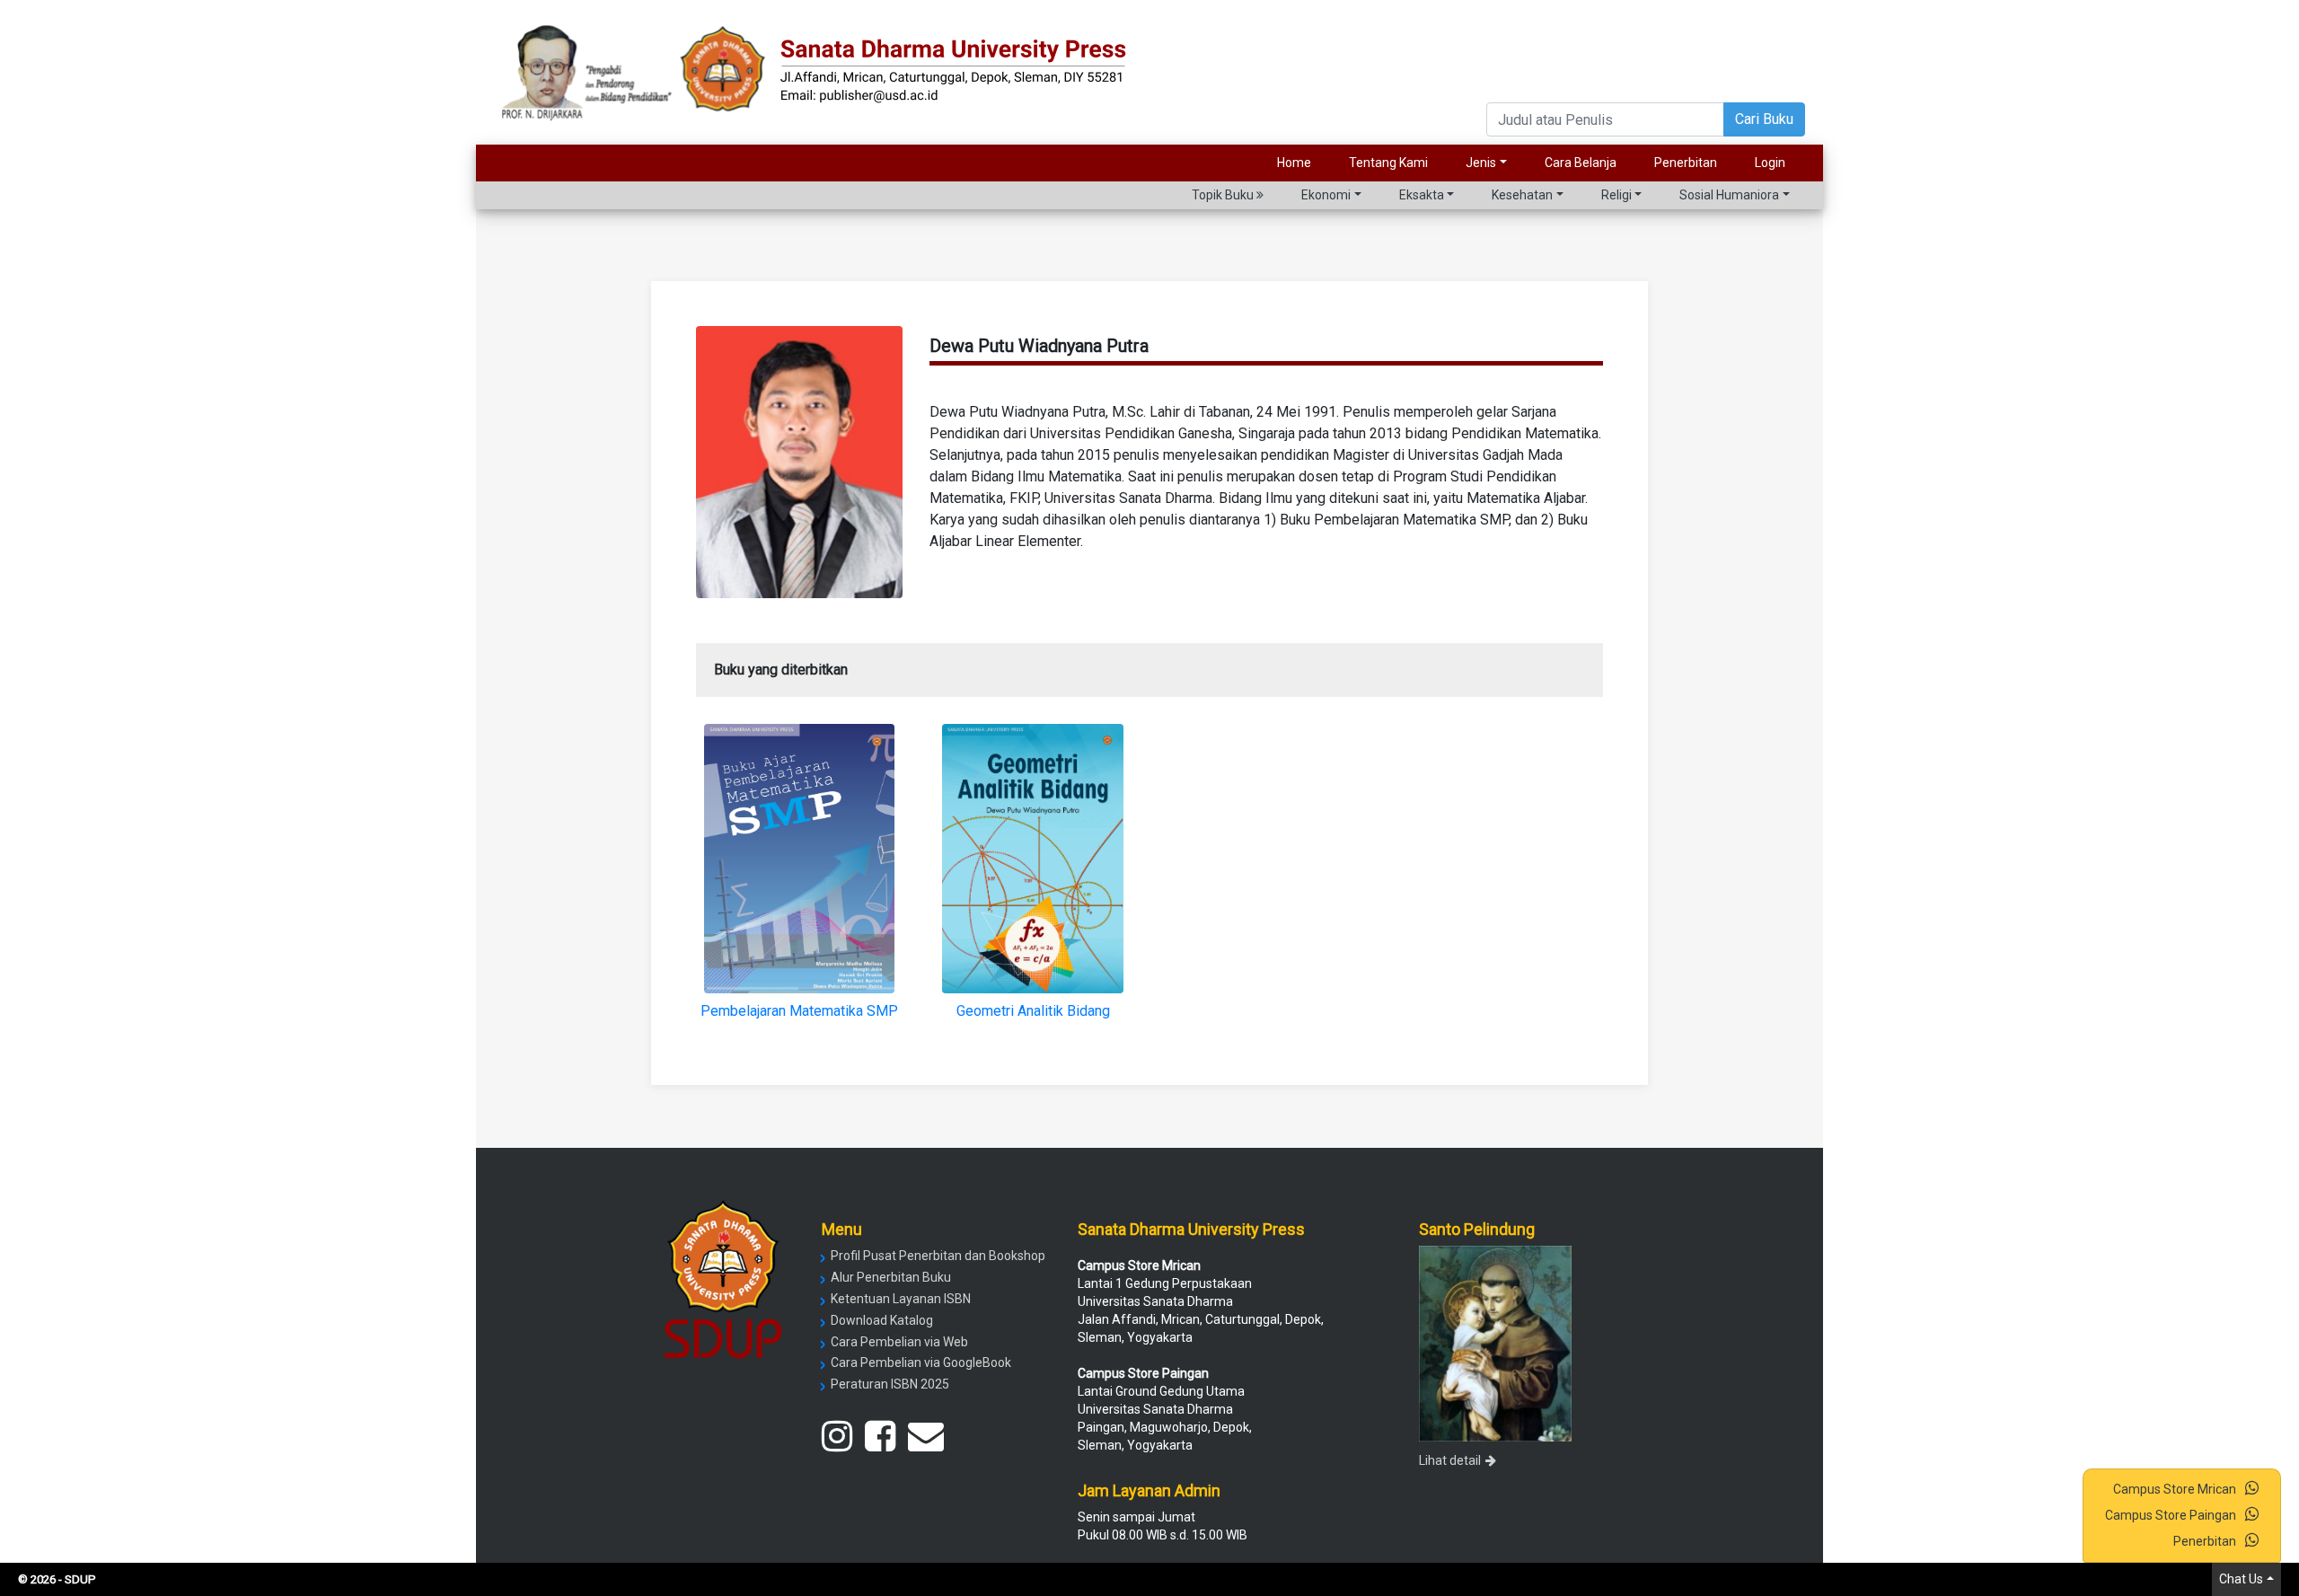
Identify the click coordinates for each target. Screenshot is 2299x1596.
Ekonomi (1326, 195)
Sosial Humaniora (1729, 195)
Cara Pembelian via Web (899, 1342)
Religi (1616, 195)
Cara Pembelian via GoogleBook (921, 1362)
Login (1770, 163)
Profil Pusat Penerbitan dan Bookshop (938, 1256)
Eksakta (1422, 195)
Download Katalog (882, 1320)
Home (1294, 163)
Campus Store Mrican (2175, 1489)
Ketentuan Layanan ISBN (901, 1299)
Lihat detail (1450, 1460)
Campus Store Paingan (2171, 1515)
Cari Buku (1764, 119)
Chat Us (2241, 1579)
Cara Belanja (1581, 163)
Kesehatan (1522, 195)
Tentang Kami (1388, 163)
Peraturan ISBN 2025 (890, 1384)
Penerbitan (1686, 163)
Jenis (1481, 163)
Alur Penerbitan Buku (891, 1277)
